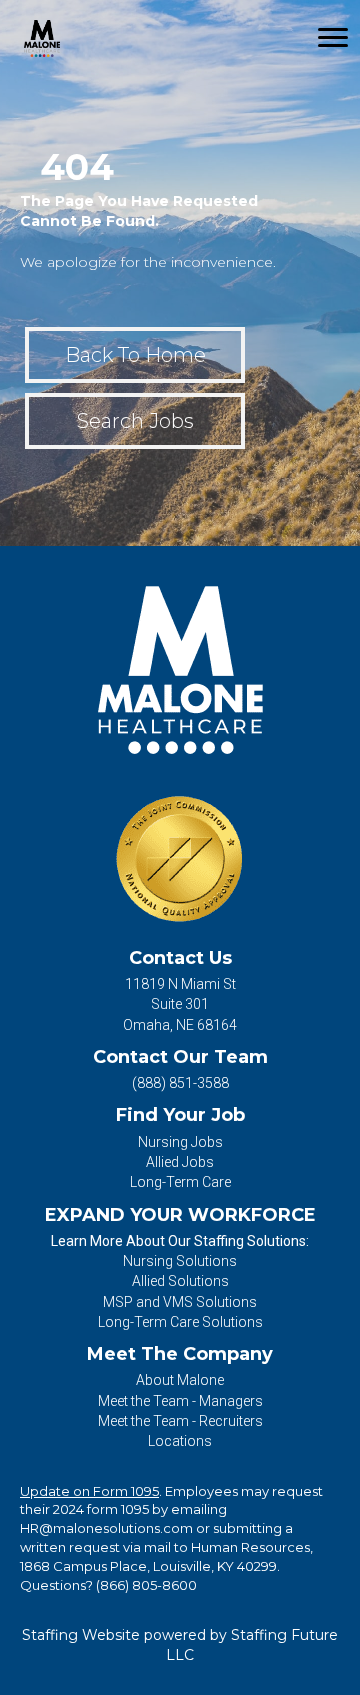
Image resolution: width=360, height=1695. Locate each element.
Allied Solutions (180, 1281)
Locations (180, 1441)
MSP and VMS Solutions (180, 1302)
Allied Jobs (180, 1162)
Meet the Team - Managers (180, 1401)
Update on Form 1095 (89, 1491)
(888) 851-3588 (180, 1083)
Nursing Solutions (180, 1261)
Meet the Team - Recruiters (180, 1421)
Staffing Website (81, 1635)
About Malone (180, 1380)
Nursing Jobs (180, 1142)
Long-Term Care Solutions (180, 1322)
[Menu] (333, 38)
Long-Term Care (180, 1182)
